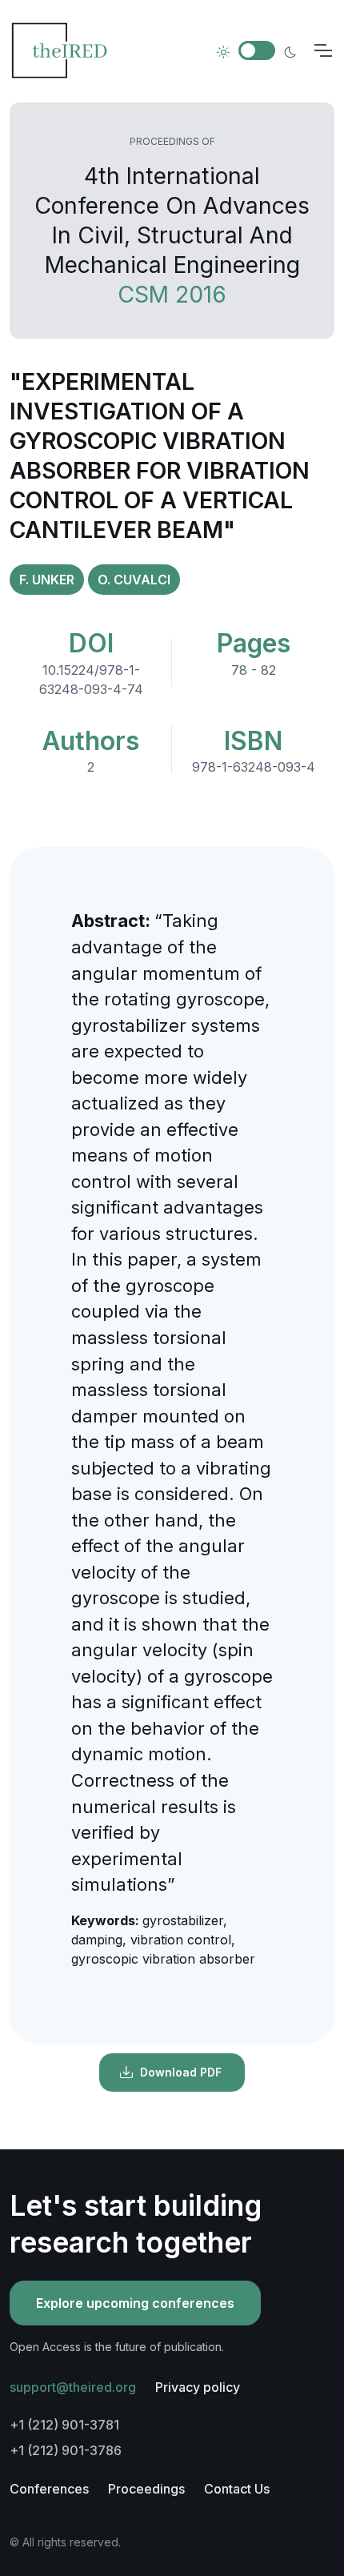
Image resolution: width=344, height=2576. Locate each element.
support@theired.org (73, 2387)
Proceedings (146, 2489)
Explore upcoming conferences (135, 2303)
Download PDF (181, 2072)
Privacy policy (198, 2387)
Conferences (49, 2489)
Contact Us (237, 2489)
